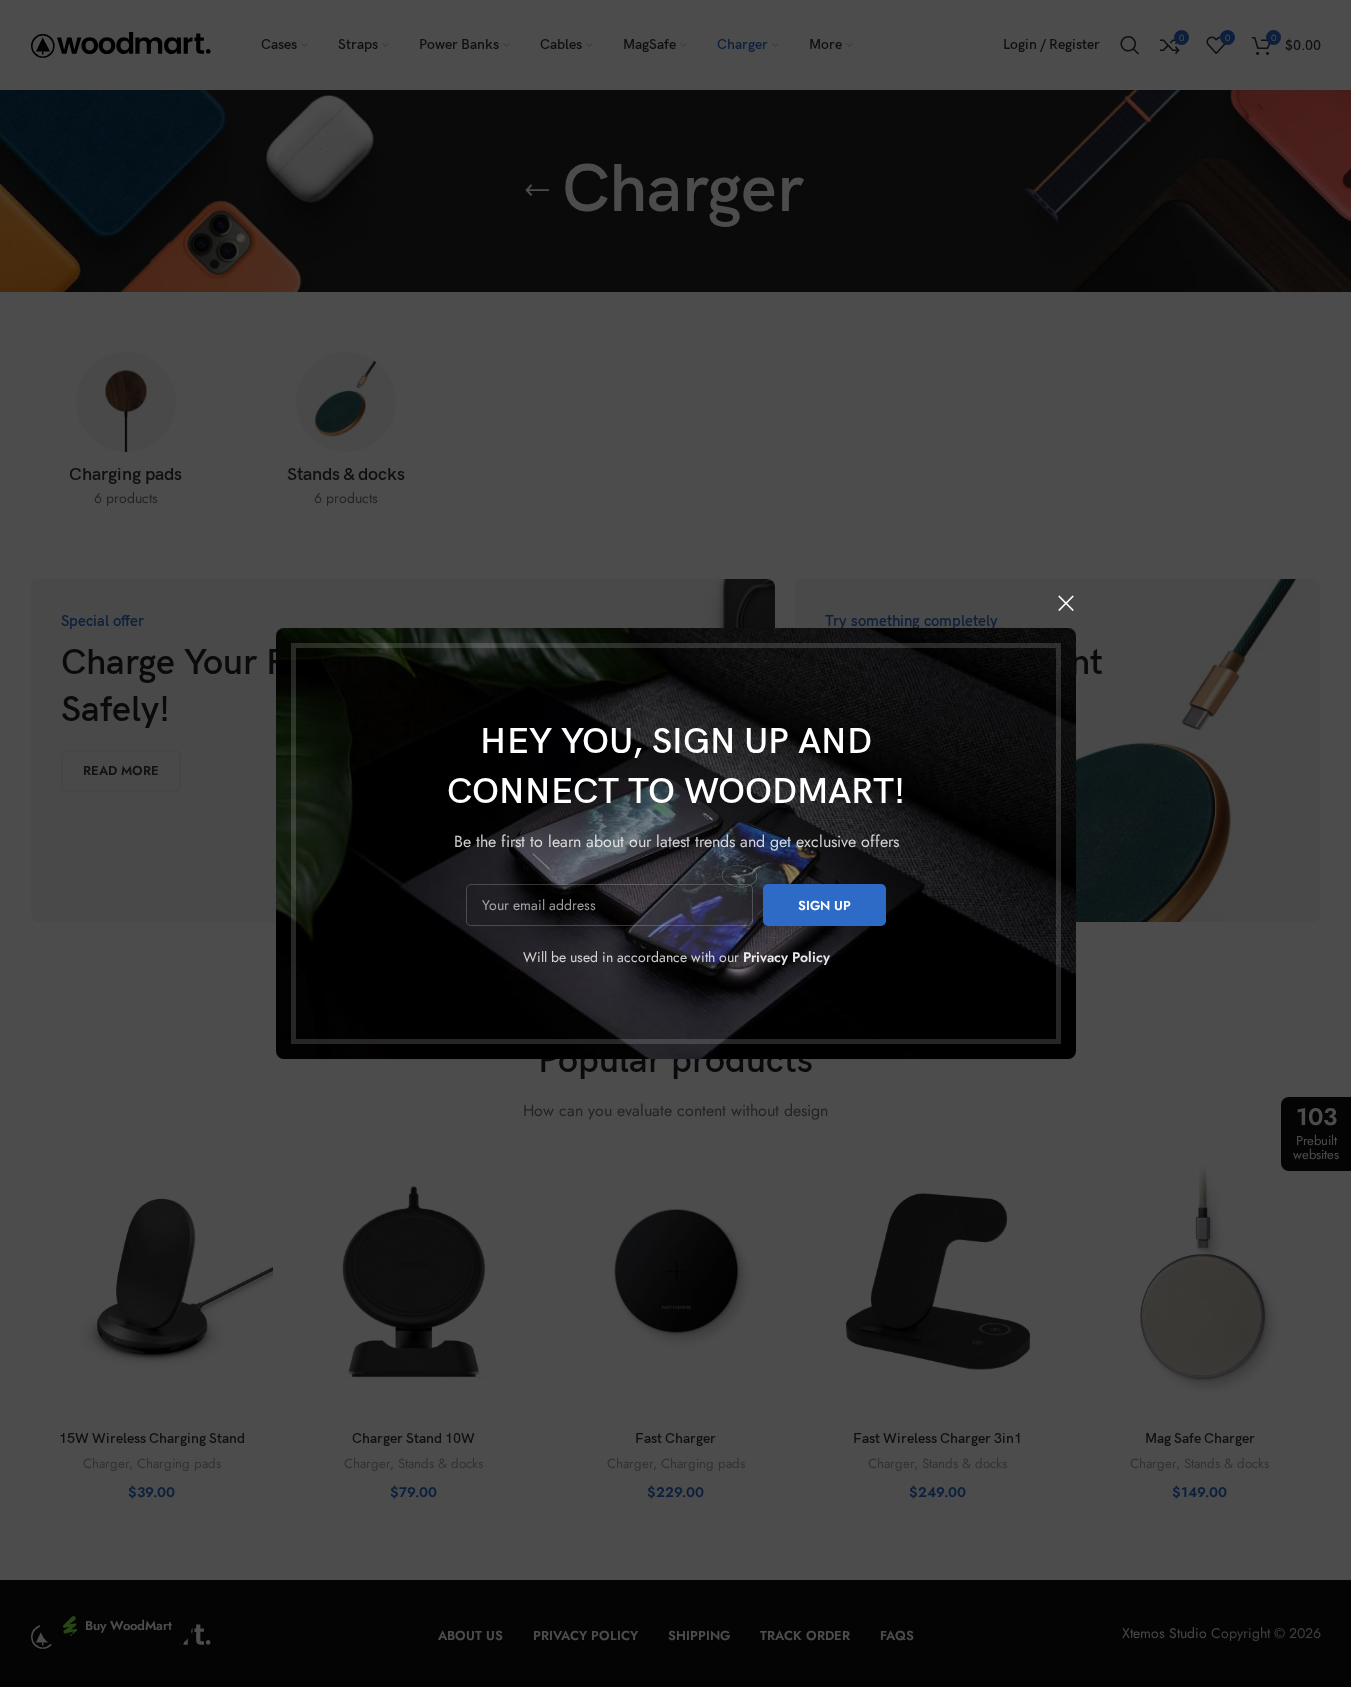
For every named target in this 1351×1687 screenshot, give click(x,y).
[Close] (1066, 603)
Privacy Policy (785, 957)
